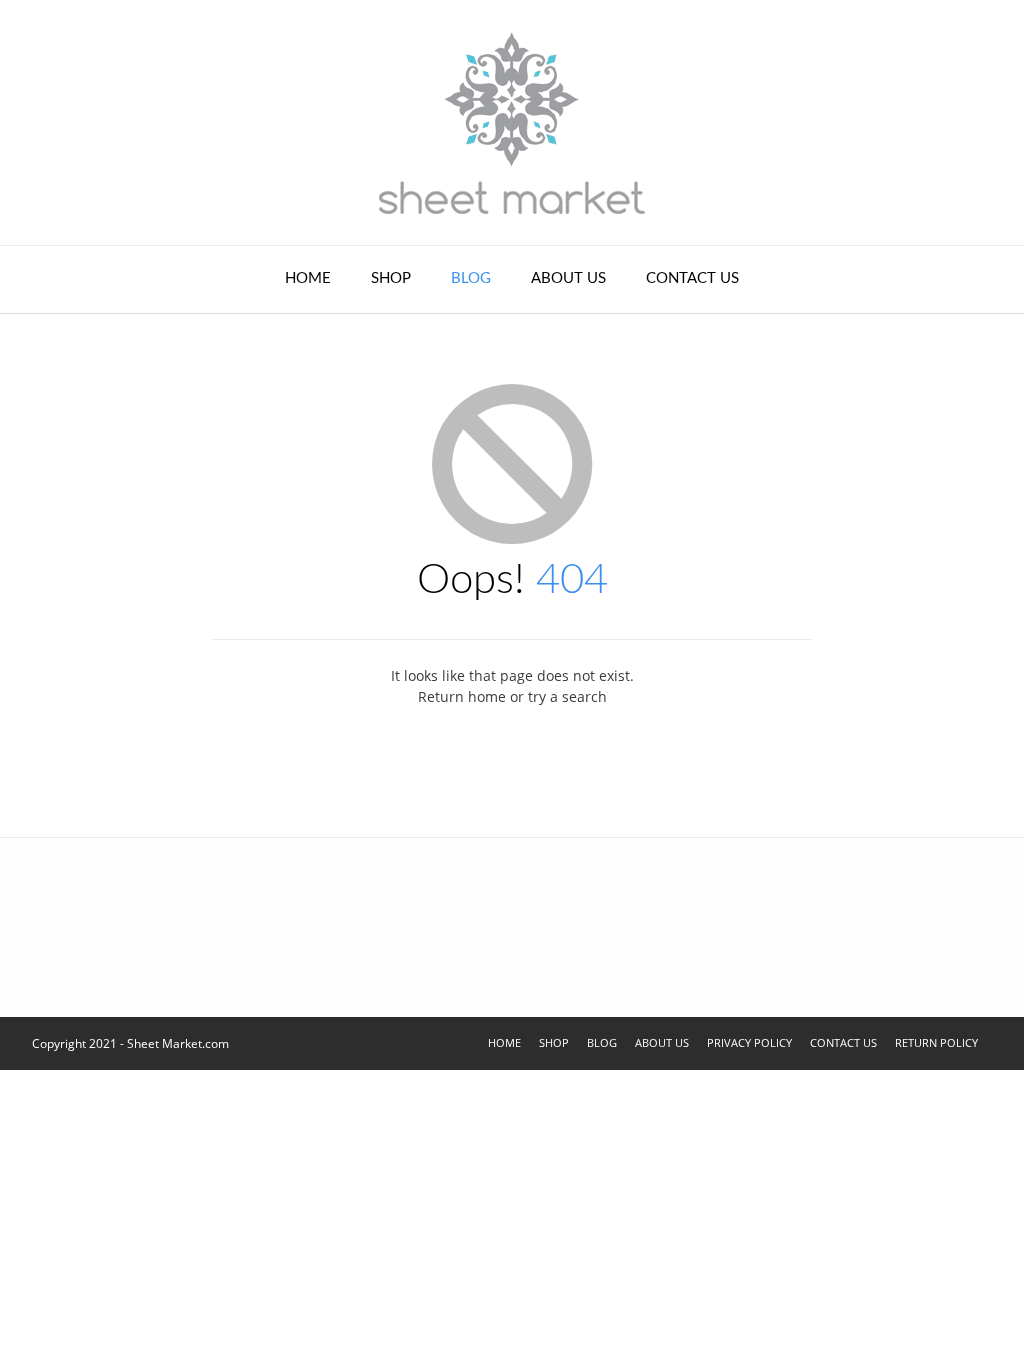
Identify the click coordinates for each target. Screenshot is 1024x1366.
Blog (471, 278)
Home (308, 278)
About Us (568, 278)
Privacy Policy (749, 1042)
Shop (391, 278)
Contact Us (692, 278)
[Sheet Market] (512, 122)
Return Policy (936, 1042)
